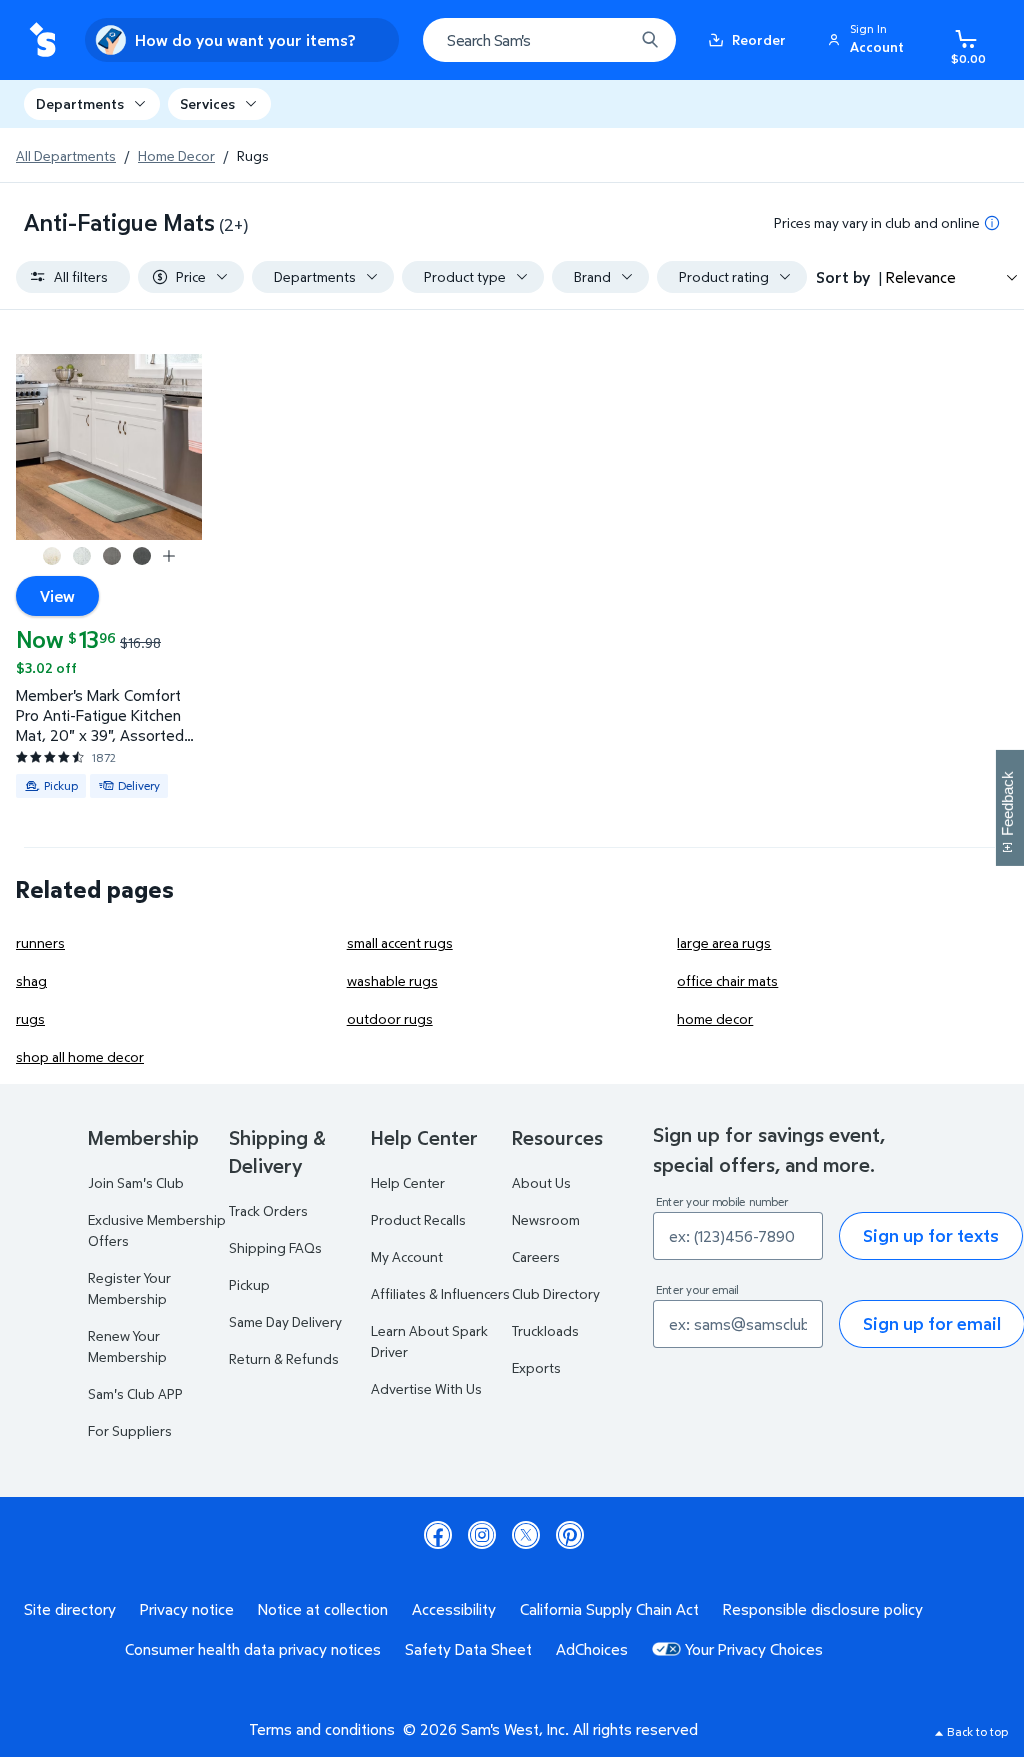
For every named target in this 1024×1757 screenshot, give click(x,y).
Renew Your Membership (127, 1346)
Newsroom (546, 1219)
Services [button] (207, 103)
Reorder (759, 39)
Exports (536, 1367)
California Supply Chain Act (609, 1609)
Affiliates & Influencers (440, 1293)
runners (40, 942)
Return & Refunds (284, 1358)
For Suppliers (130, 1430)
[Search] (650, 40)
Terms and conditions (322, 1729)
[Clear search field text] (604, 40)
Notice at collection (323, 1609)
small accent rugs (400, 942)
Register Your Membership (129, 1288)
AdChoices (592, 1649)
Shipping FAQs (275, 1247)
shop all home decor (80, 1056)
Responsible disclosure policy (823, 1609)
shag (31, 980)
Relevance (921, 277)
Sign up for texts (931, 1235)
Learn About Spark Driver (429, 1341)
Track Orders (268, 1210)
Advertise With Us (426, 1388)
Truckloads (545, 1330)
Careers (536, 1256)
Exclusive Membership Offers (157, 1230)
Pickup (249, 1284)
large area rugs (724, 942)
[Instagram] (482, 1535)
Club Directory (556, 1293)
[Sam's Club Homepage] (42, 40)
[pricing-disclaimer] (992, 223)
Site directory (70, 1609)
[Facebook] (438, 1535)
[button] (869, 40)
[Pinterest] (570, 1535)
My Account (407, 1256)
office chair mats (727, 980)
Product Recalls (418, 1219)
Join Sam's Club (136, 1182)
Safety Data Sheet (468, 1649)
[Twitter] (526, 1535)
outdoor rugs (390, 1018)
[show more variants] (169, 556)
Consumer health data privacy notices (253, 1649)
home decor (715, 1018)
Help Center (408, 1182)
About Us (541, 1182)
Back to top (977, 1731)
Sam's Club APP (135, 1393)
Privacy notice (187, 1609)
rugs (30, 1018)
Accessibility (454, 1609)
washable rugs (392, 980)
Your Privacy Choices (754, 1649)
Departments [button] (80, 103)
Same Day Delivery (285, 1321)
